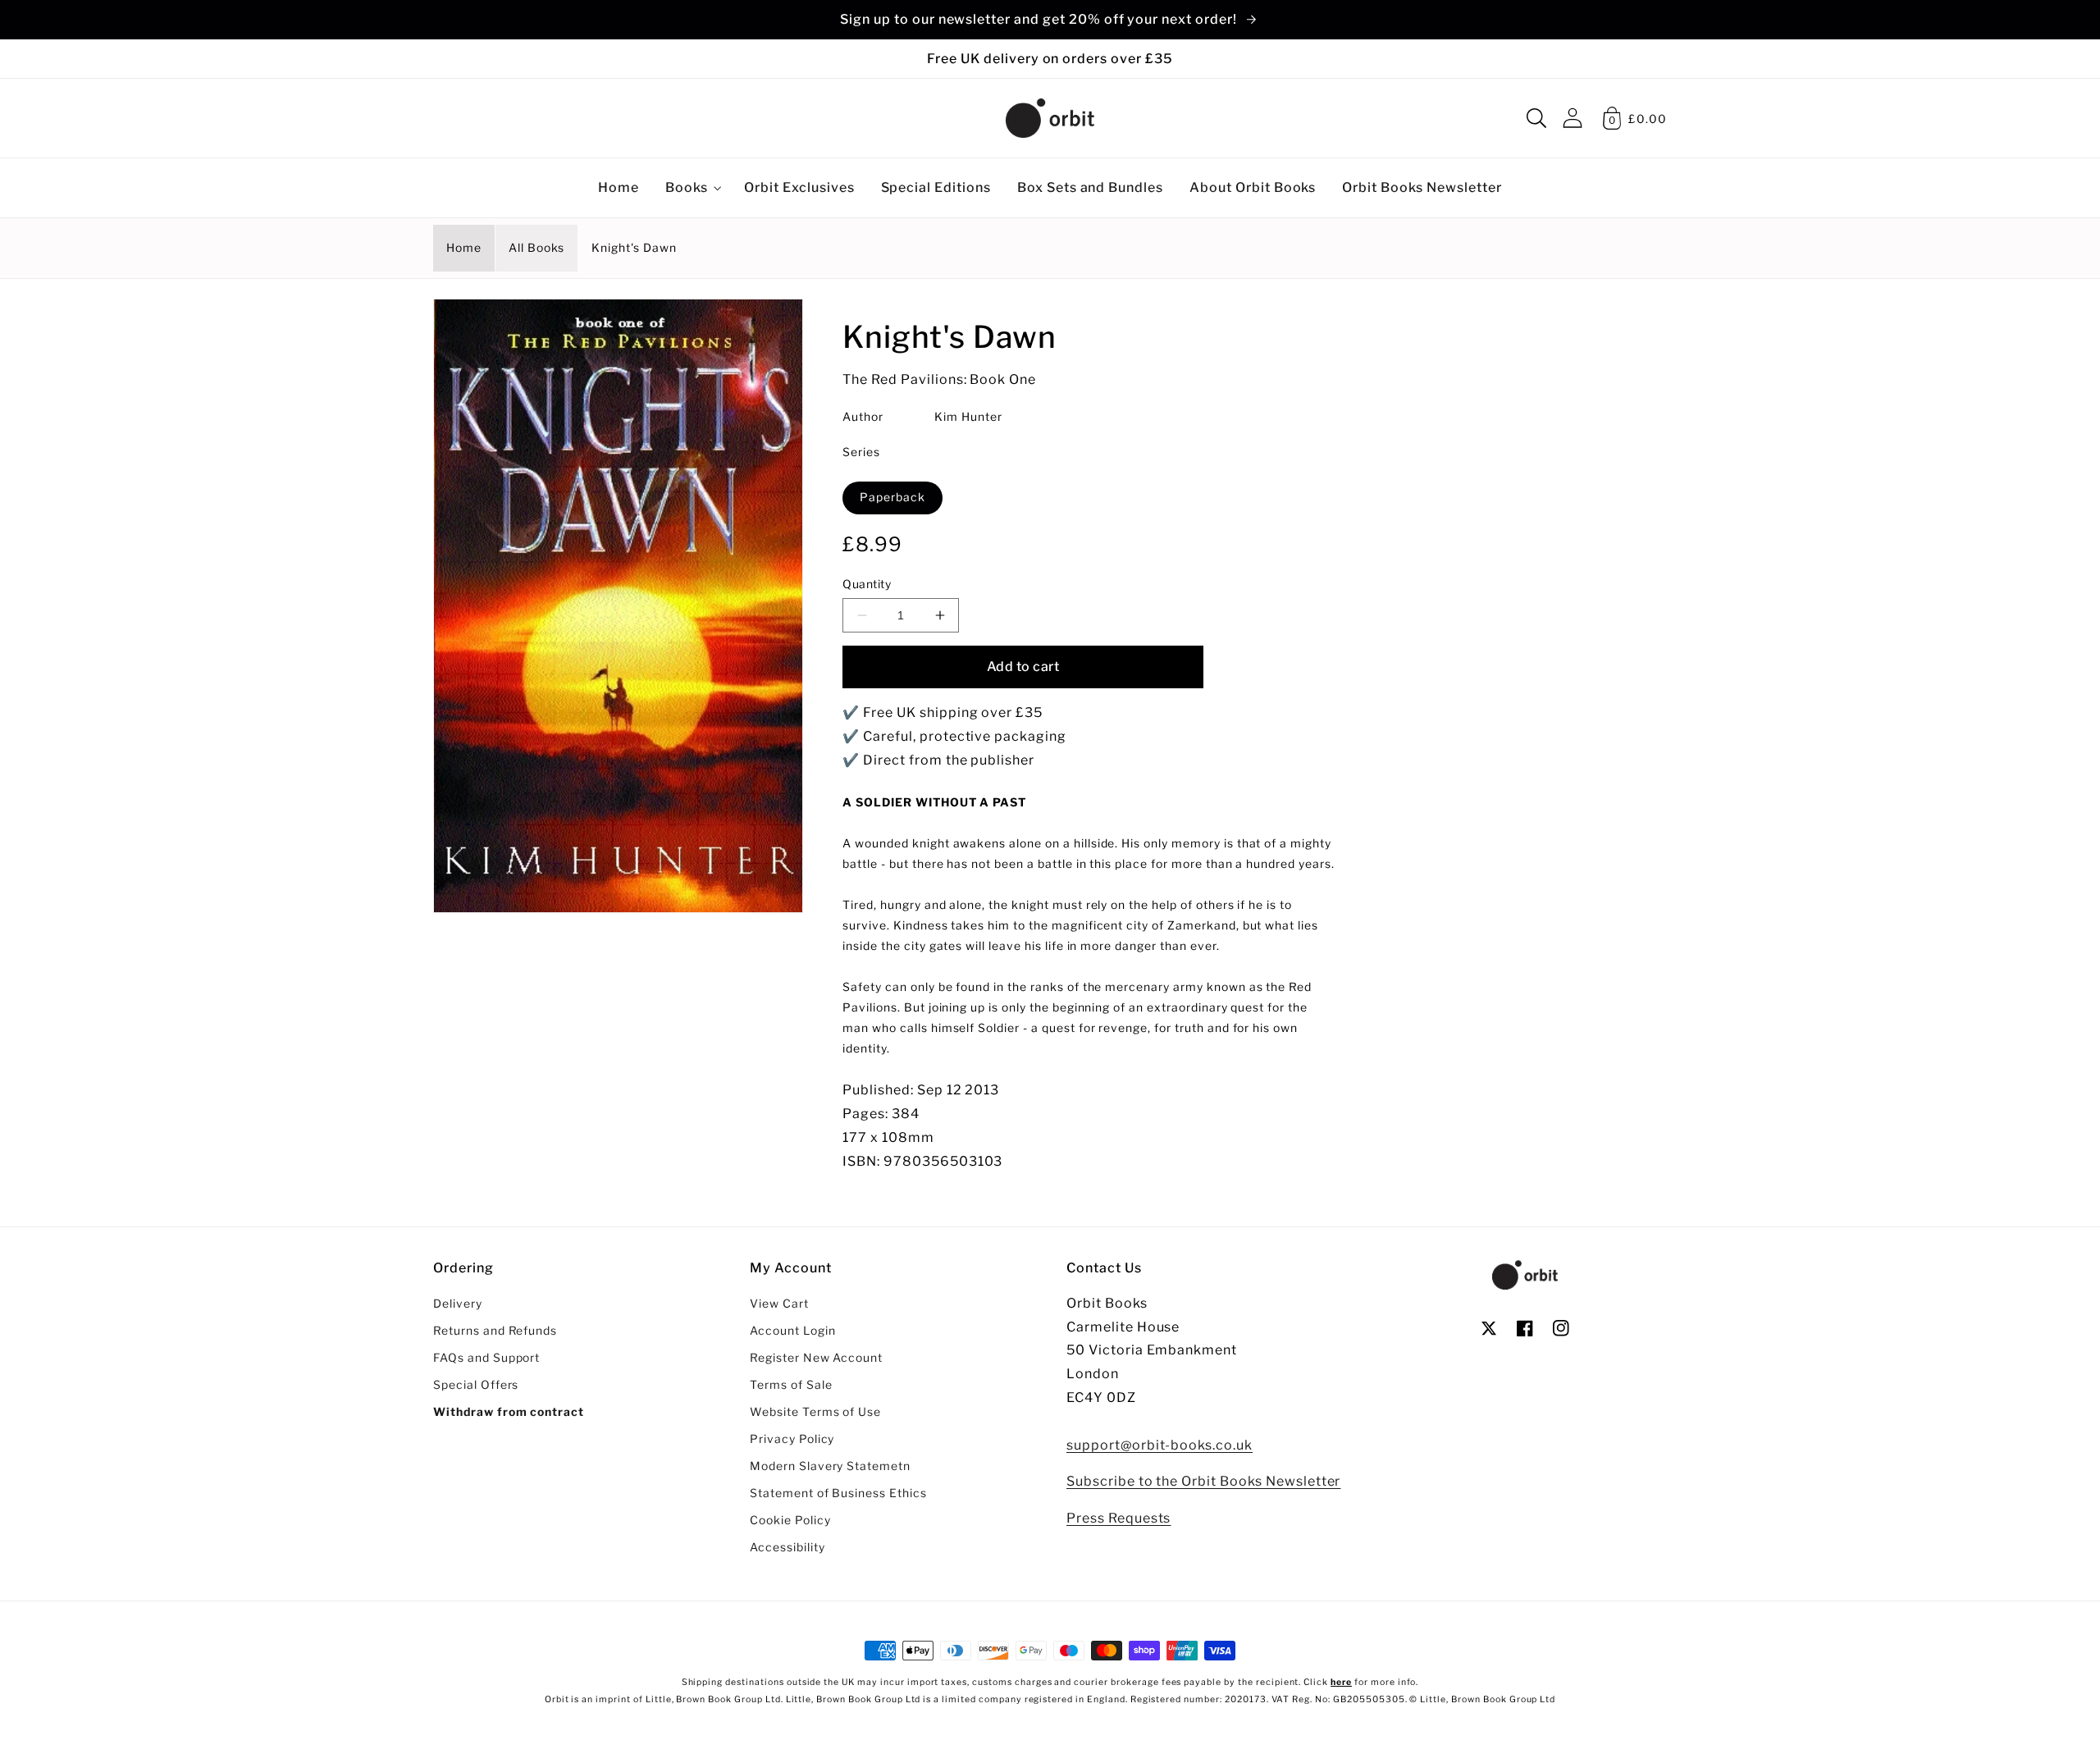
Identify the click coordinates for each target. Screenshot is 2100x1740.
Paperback (892, 497)
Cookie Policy (790, 1520)
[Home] (1050, 118)
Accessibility (787, 1547)
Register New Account (816, 1358)
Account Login (792, 1331)
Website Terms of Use (815, 1412)
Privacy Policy (792, 1439)
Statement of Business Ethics (838, 1493)
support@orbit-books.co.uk (1160, 1445)
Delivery (458, 1304)
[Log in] (1573, 118)
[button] (1536, 118)
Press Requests (1118, 1518)
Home (464, 248)
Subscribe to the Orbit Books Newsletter (1203, 1481)
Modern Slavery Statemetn (830, 1466)
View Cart (779, 1304)
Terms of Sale (791, 1385)
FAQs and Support (486, 1358)
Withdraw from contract (509, 1412)
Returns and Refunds (495, 1331)
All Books (537, 248)
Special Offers (476, 1385)
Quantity (867, 584)
